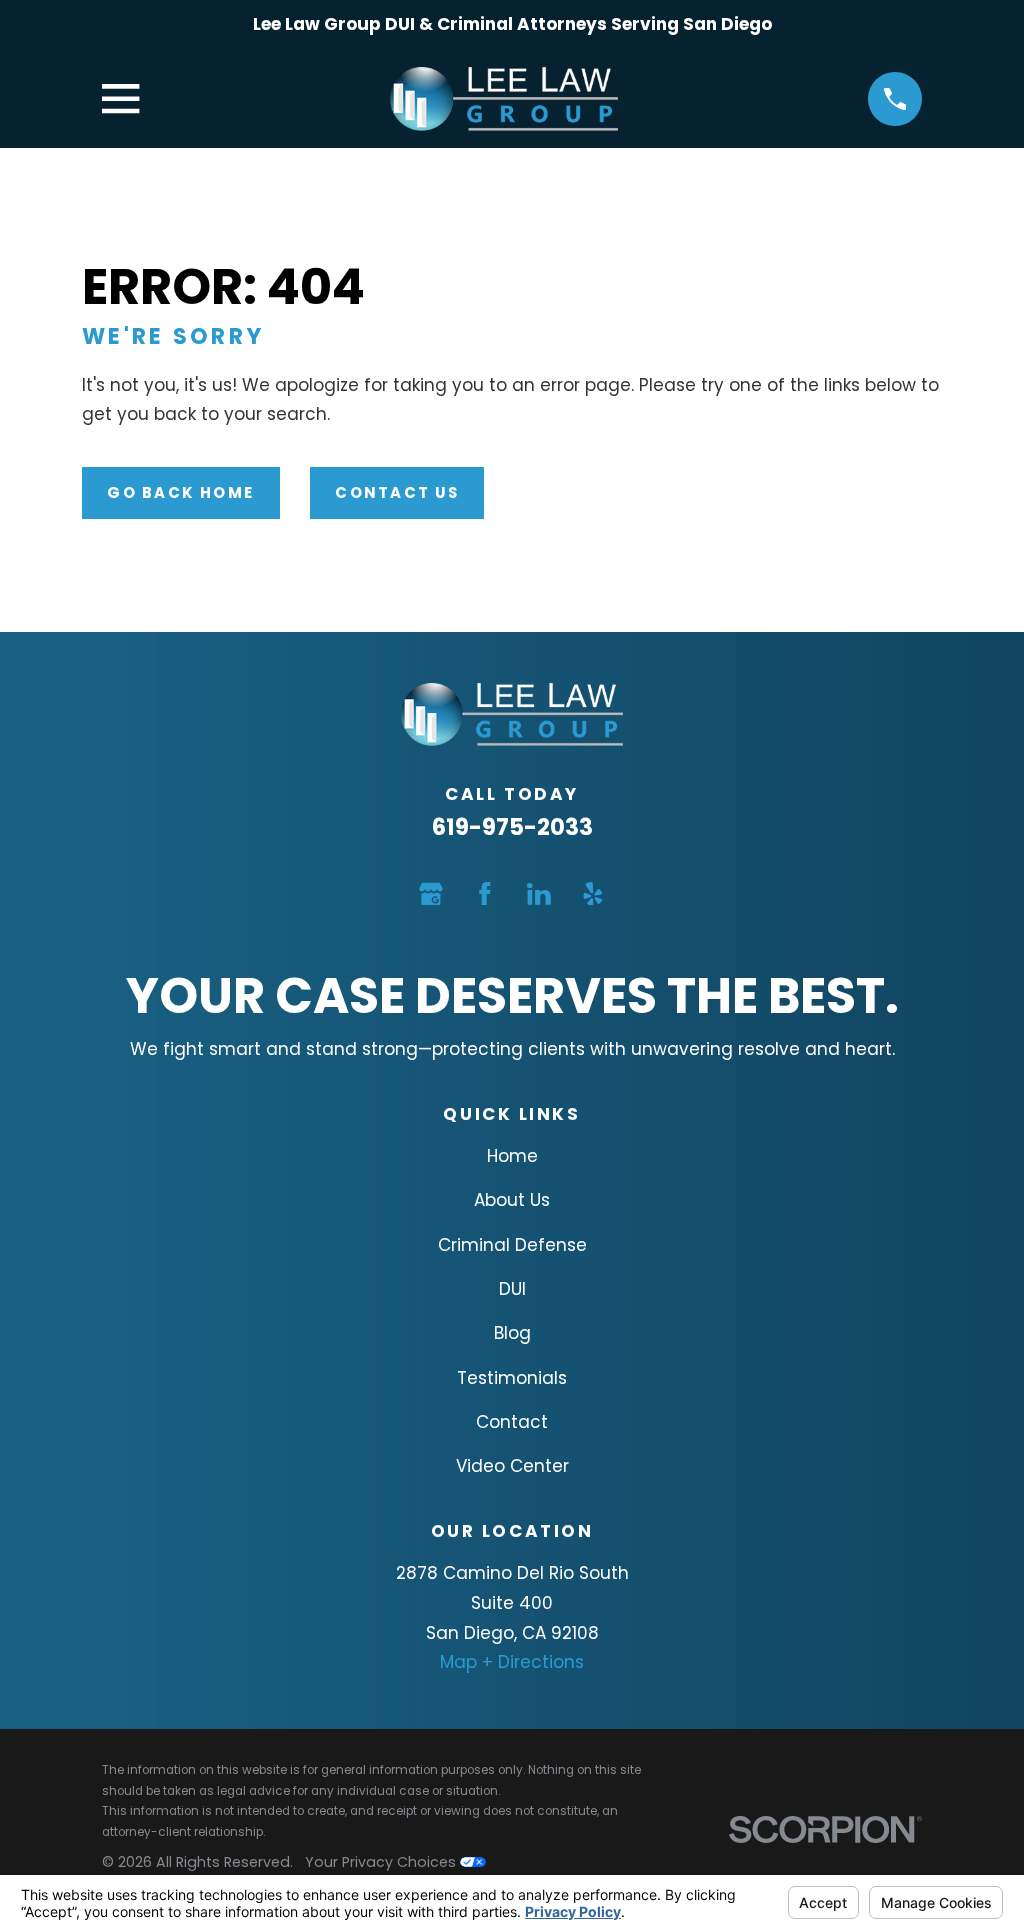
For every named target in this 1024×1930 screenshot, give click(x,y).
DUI (512, 1289)
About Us (512, 1200)
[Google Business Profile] (431, 894)
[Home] (503, 99)
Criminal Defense (512, 1245)
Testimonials (512, 1378)
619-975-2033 (512, 827)
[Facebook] (485, 894)
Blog (512, 1333)
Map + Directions (512, 1662)
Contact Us (396, 492)
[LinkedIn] (539, 894)
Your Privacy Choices (382, 1862)
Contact (512, 1422)
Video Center (512, 1466)
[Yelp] (593, 894)
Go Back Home (180, 492)
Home (512, 1156)
